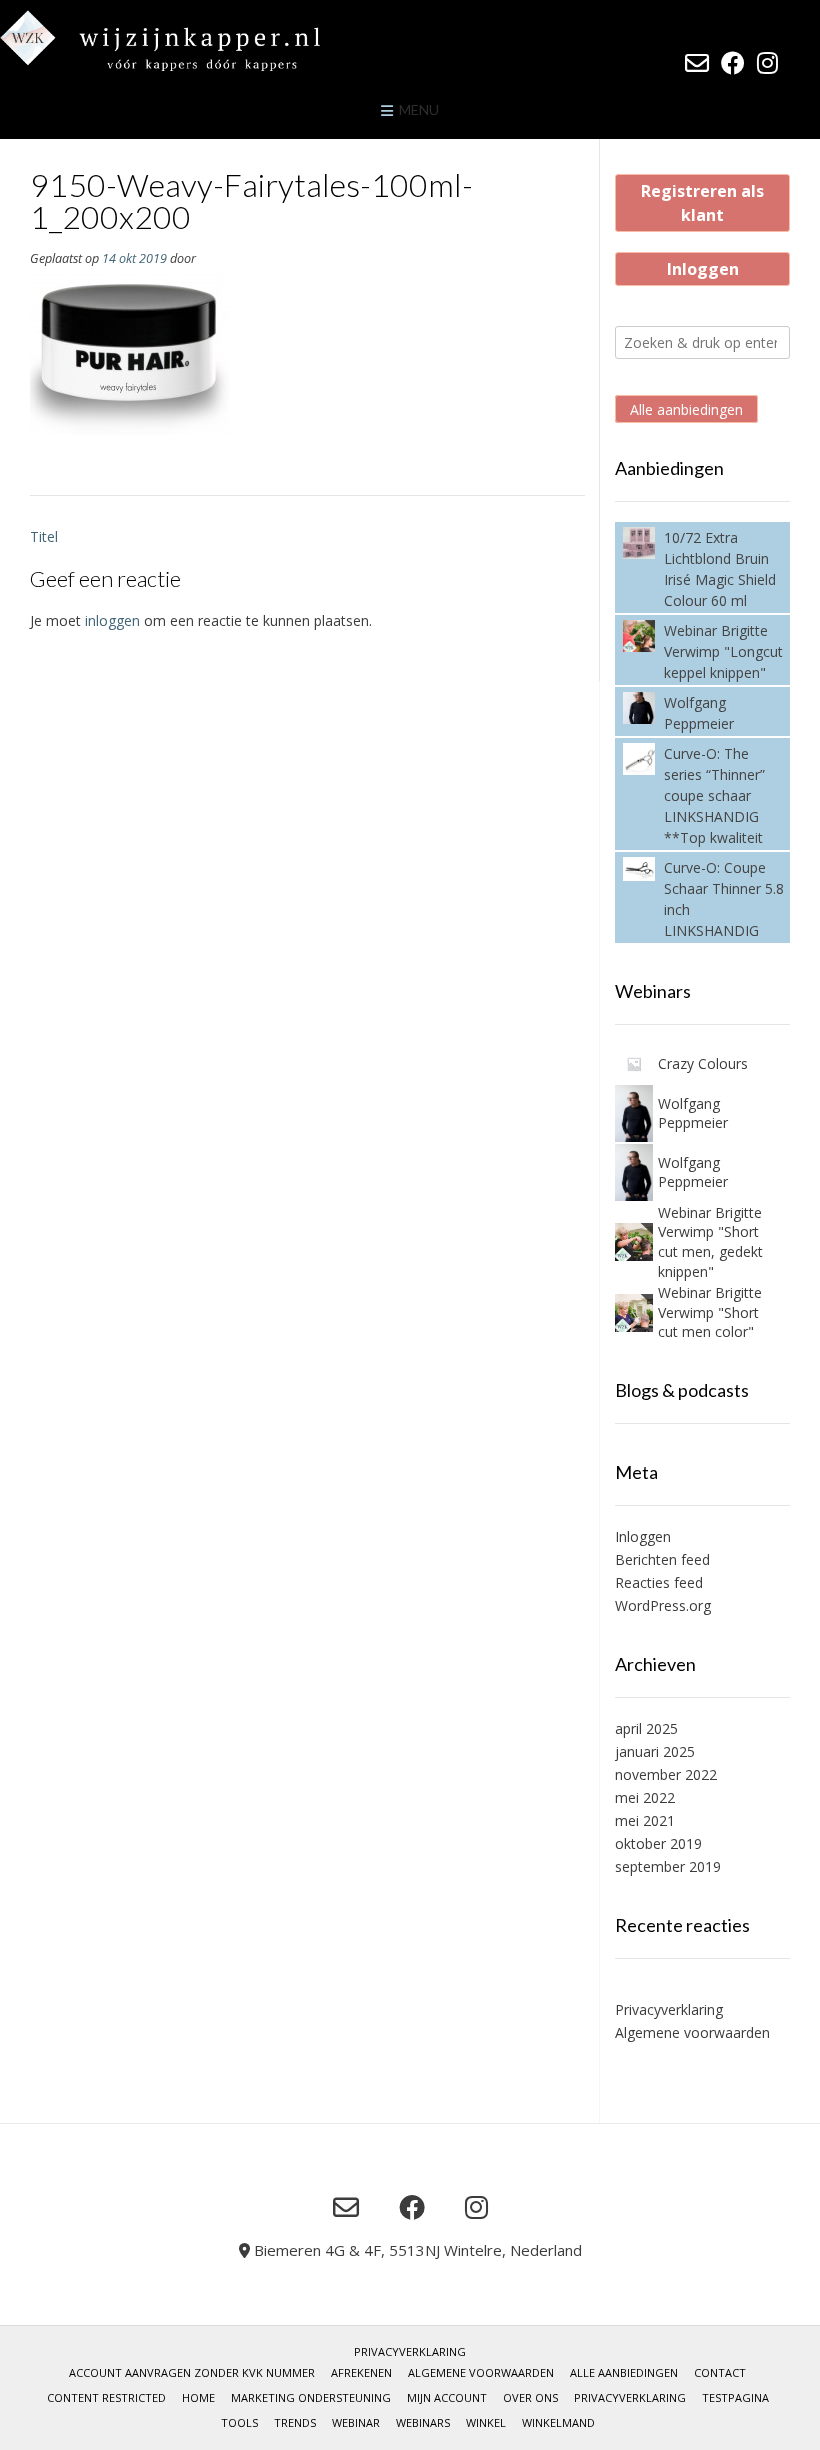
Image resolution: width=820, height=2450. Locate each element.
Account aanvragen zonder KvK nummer (192, 2372)
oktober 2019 (658, 1843)
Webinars (423, 2422)
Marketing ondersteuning (311, 2397)
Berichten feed (662, 1559)
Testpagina (735, 2397)
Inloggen (703, 269)
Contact (720, 2372)
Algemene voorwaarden (692, 2032)
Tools (239, 2422)
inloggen (112, 620)
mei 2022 (645, 1797)
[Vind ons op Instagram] (767, 63)
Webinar (356, 2422)
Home (198, 2397)
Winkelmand (558, 2422)
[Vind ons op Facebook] (733, 63)
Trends (295, 2422)
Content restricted (106, 2397)
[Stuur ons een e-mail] (697, 63)
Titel (44, 536)
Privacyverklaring (669, 2009)
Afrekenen (361, 2372)
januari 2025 (655, 1751)
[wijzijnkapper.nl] (200, 40)
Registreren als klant (702, 203)
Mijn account (447, 2397)
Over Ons (530, 2397)
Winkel (486, 2422)
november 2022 (666, 1774)
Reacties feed (659, 1582)
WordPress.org (663, 1605)
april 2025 (646, 1728)
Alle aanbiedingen (686, 409)
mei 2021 (645, 1820)
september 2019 (668, 1866)
